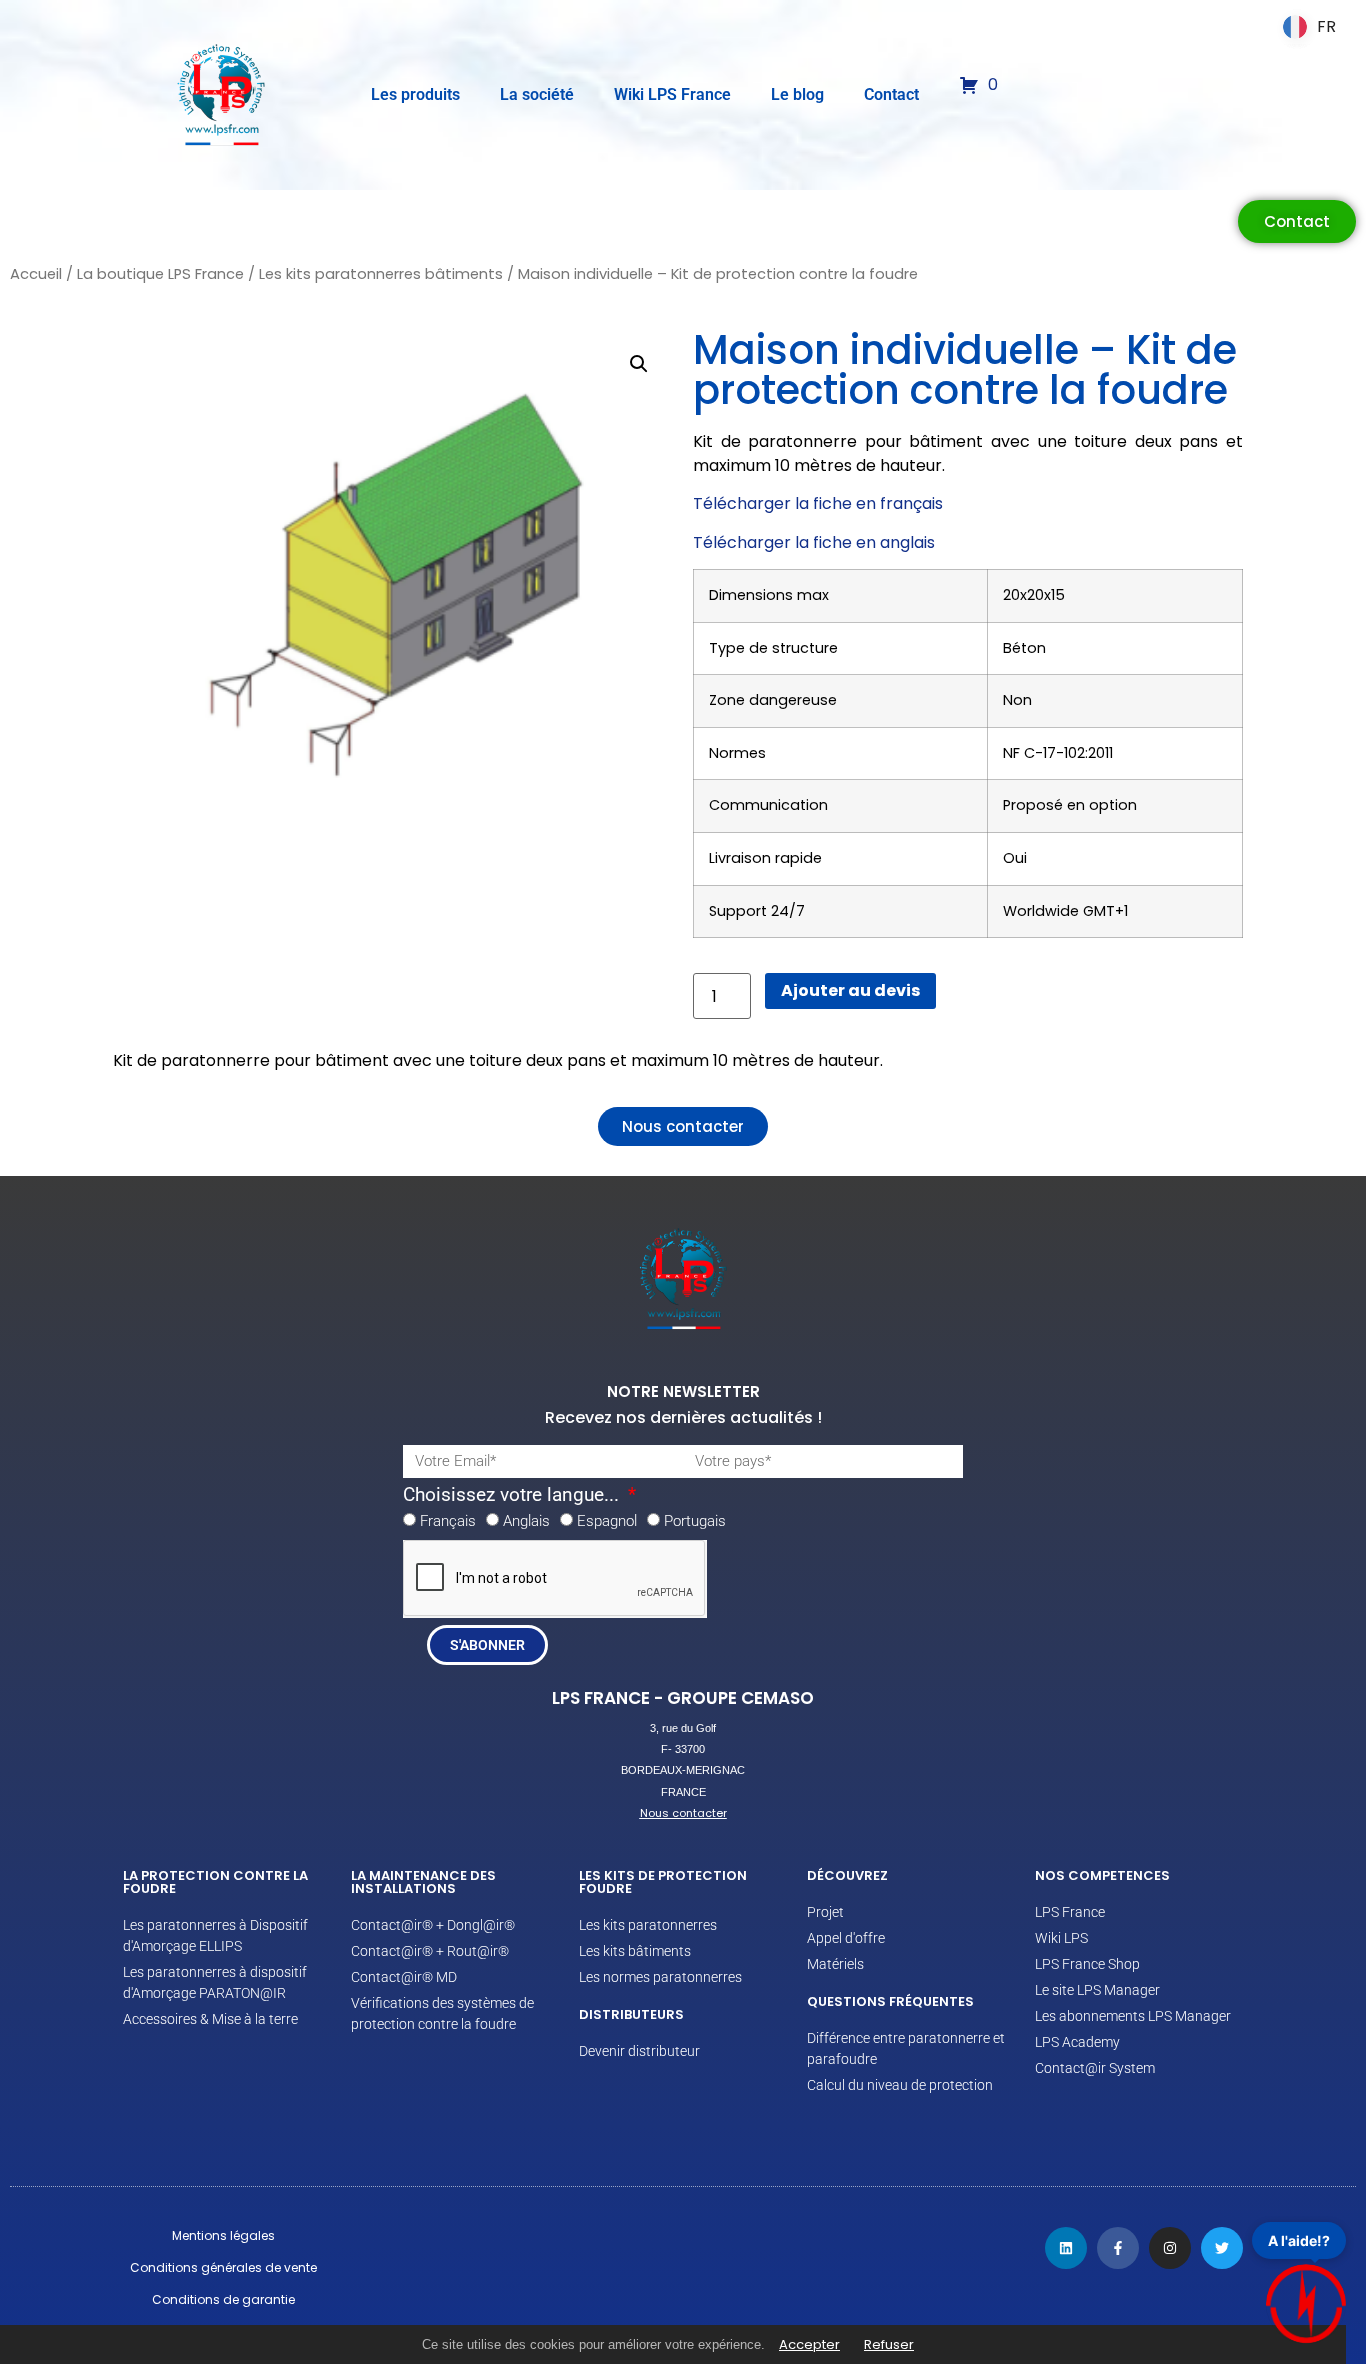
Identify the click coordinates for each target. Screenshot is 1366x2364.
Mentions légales (223, 2235)
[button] (639, 364)
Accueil (36, 274)
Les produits (415, 94)
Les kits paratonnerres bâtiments (381, 274)
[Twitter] (1222, 2248)
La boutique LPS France (160, 274)
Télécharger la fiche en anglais (814, 542)
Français (448, 1521)
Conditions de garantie (223, 2299)
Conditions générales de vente (223, 2267)
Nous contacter (683, 1813)
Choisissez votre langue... (513, 1495)
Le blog (797, 94)
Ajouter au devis (850, 990)
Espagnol (607, 1521)
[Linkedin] (1066, 2248)
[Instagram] (1170, 2248)
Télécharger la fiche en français (818, 503)
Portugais (695, 1521)
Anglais (526, 1521)
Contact (891, 94)
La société (537, 94)
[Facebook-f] (1118, 2248)
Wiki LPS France (672, 94)
